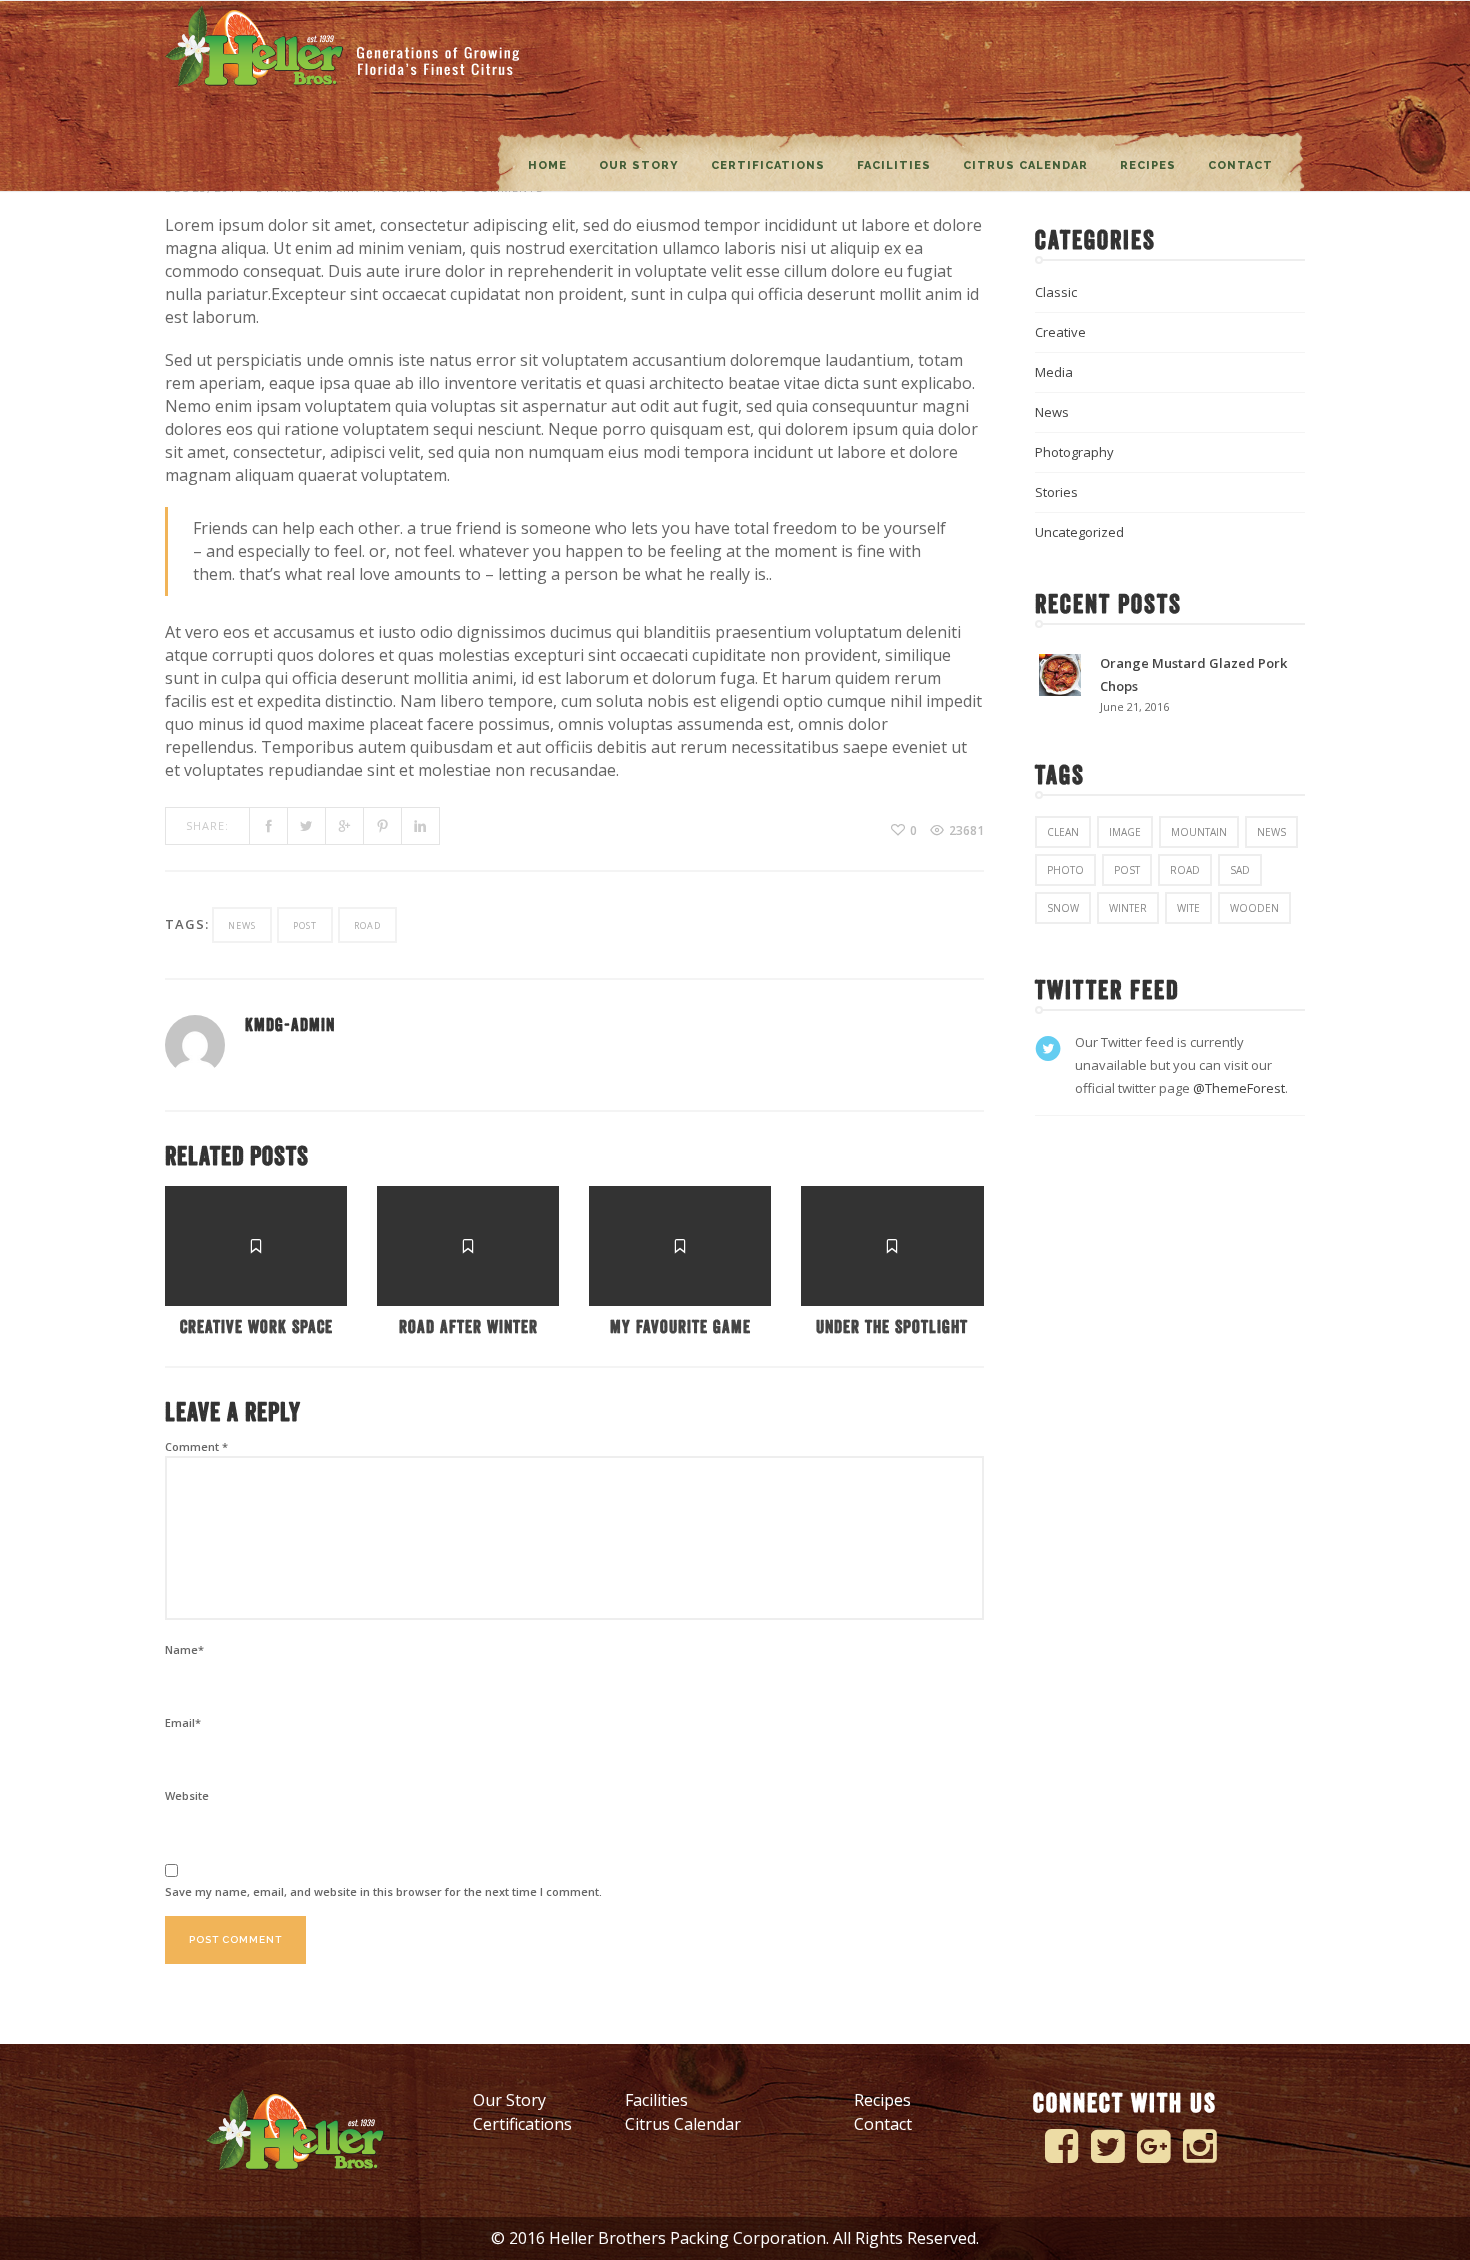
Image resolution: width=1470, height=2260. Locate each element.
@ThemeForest (1239, 1088)
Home (547, 165)
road (367, 925)
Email (183, 1722)
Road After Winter (468, 1327)
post (305, 925)
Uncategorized (1079, 532)
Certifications (768, 165)
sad (1240, 870)
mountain (1199, 832)
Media (1054, 372)
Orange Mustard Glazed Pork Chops (1193, 674)
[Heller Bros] (344, 46)
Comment (196, 1446)
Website (187, 1795)
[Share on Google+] (345, 826)
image (1125, 832)
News (1052, 412)
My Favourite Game (680, 1327)
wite (1188, 908)
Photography (1074, 452)
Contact (1240, 165)
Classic (1056, 292)
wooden (1254, 908)
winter (1128, 908)
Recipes (1148, 165)
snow (1063, 908)
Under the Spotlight (892, 1327)
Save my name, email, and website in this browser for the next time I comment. (383, 1891)
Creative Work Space (256, 1327)
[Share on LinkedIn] (421, 826)
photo (1065, 870)
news (242, 925)
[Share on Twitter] (307, 826)
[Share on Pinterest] (383, 826)
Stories (1056, 492)
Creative (1060, 332)
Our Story (639, 165)
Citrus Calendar (1025, 165)
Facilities (894, 165)
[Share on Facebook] (269, 826)
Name (184, 1649)
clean (1063, 832)
